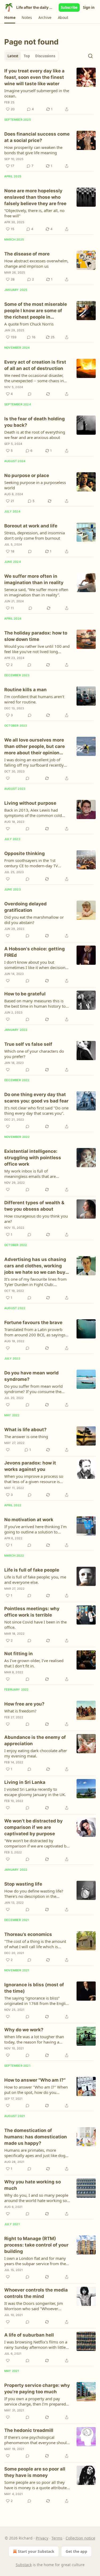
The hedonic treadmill (29, 2430)
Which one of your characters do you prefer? (34, 1054)
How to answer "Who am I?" (35, 2080)
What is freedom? (20, 1711)
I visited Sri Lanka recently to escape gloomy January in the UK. (35, 1792)
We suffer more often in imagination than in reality (34, 579)
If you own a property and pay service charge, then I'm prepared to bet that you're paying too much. (37, 2401)
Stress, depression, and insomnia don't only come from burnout (35, 535)
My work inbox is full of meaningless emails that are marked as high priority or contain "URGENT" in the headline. (36, 1174)
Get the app (76, 2551)
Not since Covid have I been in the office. (35, 1625)
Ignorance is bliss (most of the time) (34, 1988)
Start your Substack (36, 2551)
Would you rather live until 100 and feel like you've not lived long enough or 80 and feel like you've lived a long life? (37, 649)
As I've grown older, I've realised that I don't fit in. (34, 1663)
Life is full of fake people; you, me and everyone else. (35, 1580)
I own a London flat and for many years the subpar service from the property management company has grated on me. (35, 2261)
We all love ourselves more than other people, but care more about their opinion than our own (35, 747)
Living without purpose (30, 803)
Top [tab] (27, 56)
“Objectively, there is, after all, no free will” (34, 213)
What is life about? (25, 1430)
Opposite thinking (25, 853)
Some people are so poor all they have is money (35, 2472)
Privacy (42, 2538)
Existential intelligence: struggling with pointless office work (33, 1158)
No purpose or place (27, 475)
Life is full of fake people (32, 1570)
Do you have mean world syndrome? (31, 1376)
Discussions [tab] (45, 56)
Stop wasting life (23, 1884)
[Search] (90, 56)
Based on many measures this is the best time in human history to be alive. (35, 1003)
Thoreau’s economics (28, 1934)
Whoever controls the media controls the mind (36, 2293)
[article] (50, 90)
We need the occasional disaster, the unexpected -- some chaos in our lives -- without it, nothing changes (34, 378)
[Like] (8, 778)
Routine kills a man (25, 690)
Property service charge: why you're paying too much (37, 2388)
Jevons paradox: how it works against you (30, 1466)
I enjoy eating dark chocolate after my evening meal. (36, 1753)
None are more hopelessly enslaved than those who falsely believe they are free (35, 197)
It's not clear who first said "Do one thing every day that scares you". (36, 1110)
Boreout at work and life (31, 526)
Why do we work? (24, 2030)
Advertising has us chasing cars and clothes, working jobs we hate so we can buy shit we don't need (35, 1266)
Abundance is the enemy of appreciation (35, 1740)
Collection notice (80, 2538)
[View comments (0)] (30, 394)
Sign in (89, 7)
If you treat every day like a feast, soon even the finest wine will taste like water (34, 77)
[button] (10, 18)
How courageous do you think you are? (36, 1219)
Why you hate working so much (33, 2185)
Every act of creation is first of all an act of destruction (35, 365)
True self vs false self (28, 1044)
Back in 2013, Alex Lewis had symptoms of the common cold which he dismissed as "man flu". (35, 813)
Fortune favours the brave (33, 1322)
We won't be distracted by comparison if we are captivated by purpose (33, 1827)
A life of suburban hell (29, 2335)
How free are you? (24, 1704)
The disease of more (27, 254)
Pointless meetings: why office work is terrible (32, 1612)
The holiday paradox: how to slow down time (36, 636)
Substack (24, 2565)
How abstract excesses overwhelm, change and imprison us (36, 263)
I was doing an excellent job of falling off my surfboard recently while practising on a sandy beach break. (35, 762)
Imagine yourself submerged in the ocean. (37, 93)
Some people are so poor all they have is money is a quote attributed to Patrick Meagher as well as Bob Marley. (37, 2485)
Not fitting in (19, 1654)
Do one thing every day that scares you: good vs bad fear (36, 1098)
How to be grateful (25, 994)
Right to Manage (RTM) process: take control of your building (36, 2245)
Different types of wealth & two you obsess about (34, 1206)
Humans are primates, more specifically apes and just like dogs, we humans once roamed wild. (36, 2153)
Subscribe (69, 7)
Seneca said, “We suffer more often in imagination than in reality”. (36, 592)
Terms (57, 2538)
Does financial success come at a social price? (37, 137)
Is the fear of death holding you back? (35, 422)
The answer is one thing (26, 1436)
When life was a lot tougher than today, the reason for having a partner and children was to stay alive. (34, 2039)
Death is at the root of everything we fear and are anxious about (35, 435)
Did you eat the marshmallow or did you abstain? (34, 920)
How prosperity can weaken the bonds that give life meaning (33, 150)
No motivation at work (29, 1520)
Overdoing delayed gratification (25, 907)
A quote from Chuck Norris (29, 324)
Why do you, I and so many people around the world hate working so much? (36, 2198)
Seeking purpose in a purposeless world (35, 485)
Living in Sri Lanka (25, 1782)
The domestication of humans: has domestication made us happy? (36, 2137)
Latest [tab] (13, 56)
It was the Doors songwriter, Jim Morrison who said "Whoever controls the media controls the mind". (34, 2306)
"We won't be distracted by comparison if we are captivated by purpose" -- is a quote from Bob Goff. (36, 1843)
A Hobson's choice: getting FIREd (35, 952)
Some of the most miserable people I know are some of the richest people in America (36, 311)
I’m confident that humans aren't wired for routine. (34, 699)
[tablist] (31, 56)
